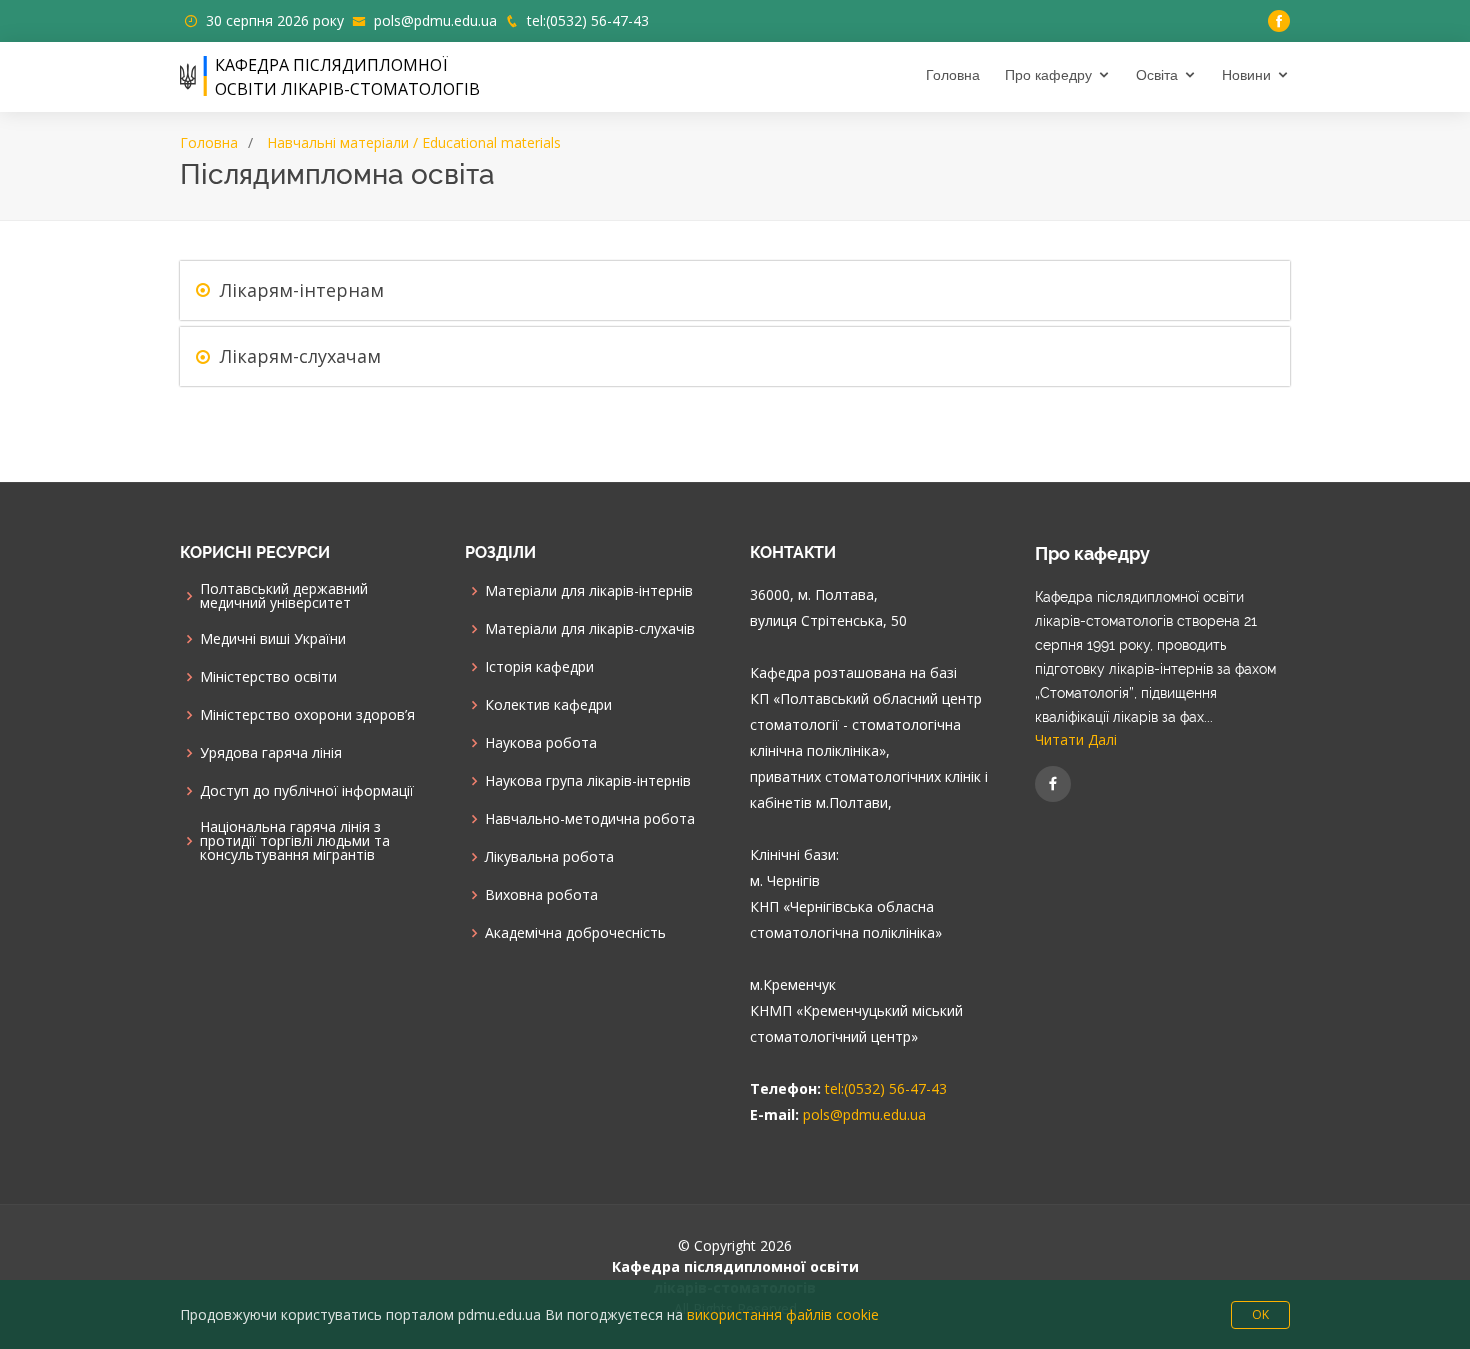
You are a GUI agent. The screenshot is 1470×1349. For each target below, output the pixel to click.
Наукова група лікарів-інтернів (588, 781)
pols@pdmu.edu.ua (435, 20)
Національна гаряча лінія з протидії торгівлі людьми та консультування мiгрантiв (295, 841)
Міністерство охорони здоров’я (307, 715)
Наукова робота (541, 743)
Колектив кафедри (548, 705)
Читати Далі (1076, 739)
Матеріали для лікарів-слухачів (590, 629)
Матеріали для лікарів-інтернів (589, 591)
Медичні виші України (273, 639)
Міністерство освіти (268, 677)
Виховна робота (541, 895)
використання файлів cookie (783, 1314)
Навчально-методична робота (590, 819)
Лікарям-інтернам (302, 290)
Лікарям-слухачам (300, 356)
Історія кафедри (539, 667)
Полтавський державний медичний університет (284, 596)
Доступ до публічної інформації (307, 791)
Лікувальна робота (549, 857)
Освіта (1157, 75)
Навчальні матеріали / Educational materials (414, 142)
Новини (1246, 75)
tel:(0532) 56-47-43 (588, 20)
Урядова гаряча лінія (271, 753)
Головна (953, 75)
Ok (1260, 1314)
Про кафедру (1048, 75)
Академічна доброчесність (575, 933)
